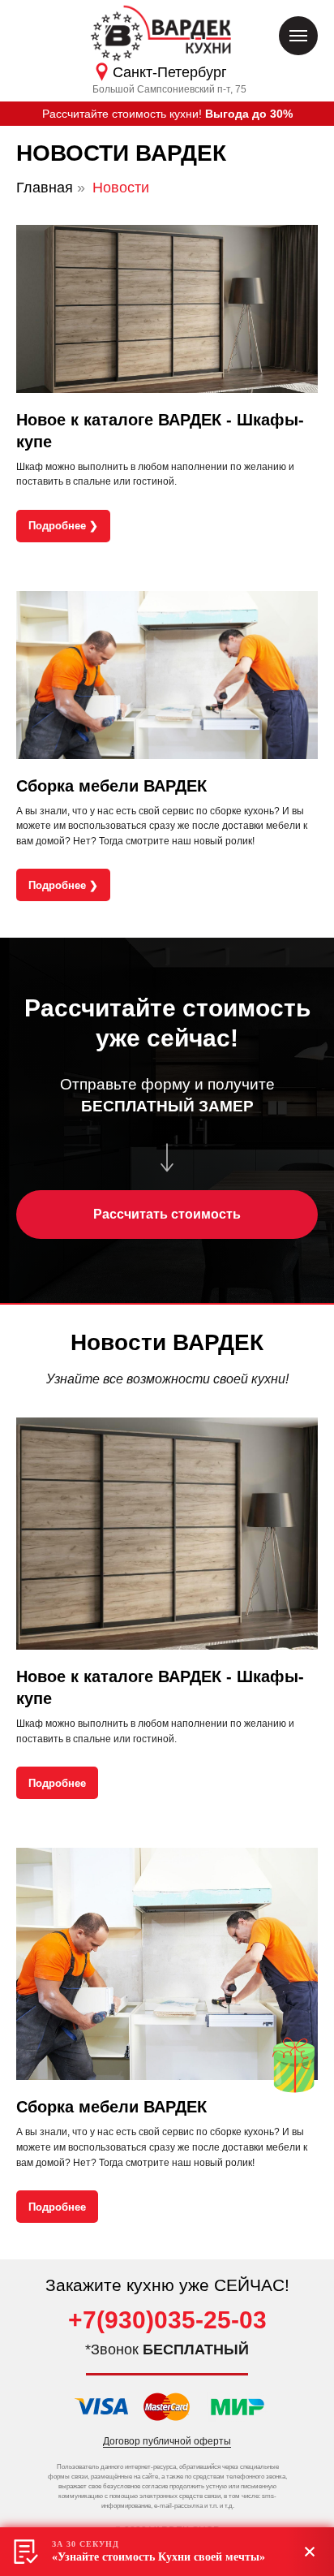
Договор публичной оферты (167, 2441)
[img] (293, 2065)
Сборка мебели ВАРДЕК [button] (111, 786)
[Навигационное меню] (298, 36)
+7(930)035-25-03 (167, 2320)
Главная (45, 188)
